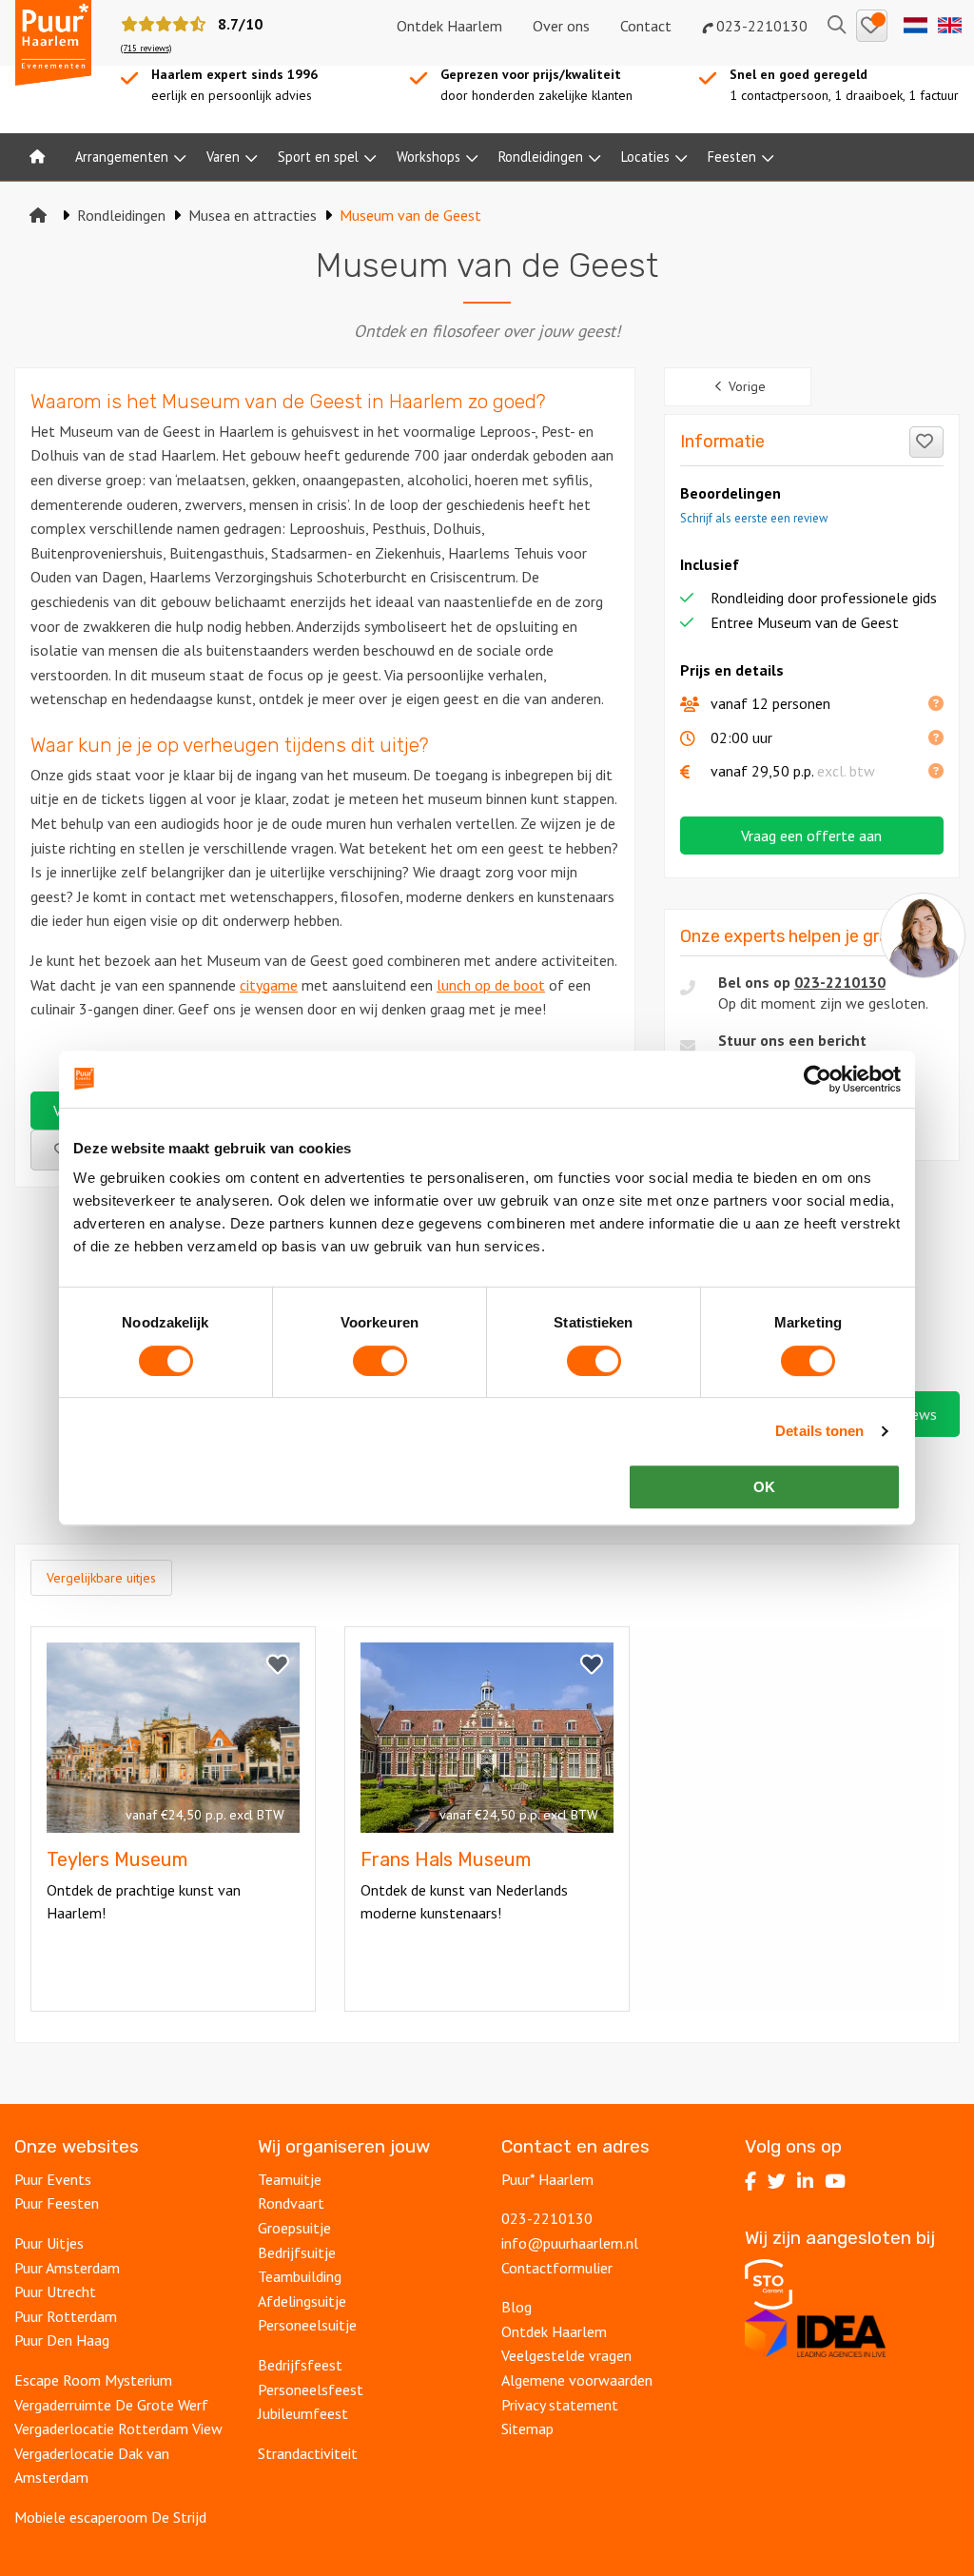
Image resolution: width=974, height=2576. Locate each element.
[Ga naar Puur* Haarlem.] (38, 215)
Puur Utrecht (55, 2291)
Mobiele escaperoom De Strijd (110, 2517)
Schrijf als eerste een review (754, 518)
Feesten (732, 157)
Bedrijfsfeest (300, 2365)
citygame (269, 985)
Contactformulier (557, 2268)
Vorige (747, 386)
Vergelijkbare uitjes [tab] (101, 1578)
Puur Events (53, 2179)
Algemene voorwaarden (577, 2380)
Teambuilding (300, 2276)
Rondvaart (291, 2203)
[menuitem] (37, 157)
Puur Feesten (57, 2203)
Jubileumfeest (303, 2413)
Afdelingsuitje (302, 2301)
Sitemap (527, 2429)
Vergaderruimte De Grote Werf (111, 2405)
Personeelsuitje (307, 2325)
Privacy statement (560, 2405)
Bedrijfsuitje (297, 2252)
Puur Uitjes (49, 2243)
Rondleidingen (541, 157)
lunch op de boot (491, 985)
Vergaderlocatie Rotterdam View (118, 2429)
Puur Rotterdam (66, 2316)
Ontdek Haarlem (449, 26)
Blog (516, 2307)
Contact (646, 26)
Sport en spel (318, 157)
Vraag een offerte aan (811, 836)
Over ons (561, 26)
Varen (223, 157)
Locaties (645, 157)
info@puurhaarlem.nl (570, 2243)
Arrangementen (122, 157)
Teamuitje (290, 2179)
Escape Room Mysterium (93, 2380)
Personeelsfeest (311, 2389)
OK (764, 1487)
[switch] (380, 1361)
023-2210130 (760, 26)
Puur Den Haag (62, 2340)
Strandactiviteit (308, 2453)
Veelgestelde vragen (566, 2355)
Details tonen (819, 1431)
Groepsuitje (294, 2228)
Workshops (429, 157)
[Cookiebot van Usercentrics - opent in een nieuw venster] (818, 1079)
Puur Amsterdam (67, 2268)
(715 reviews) (146, 48)
